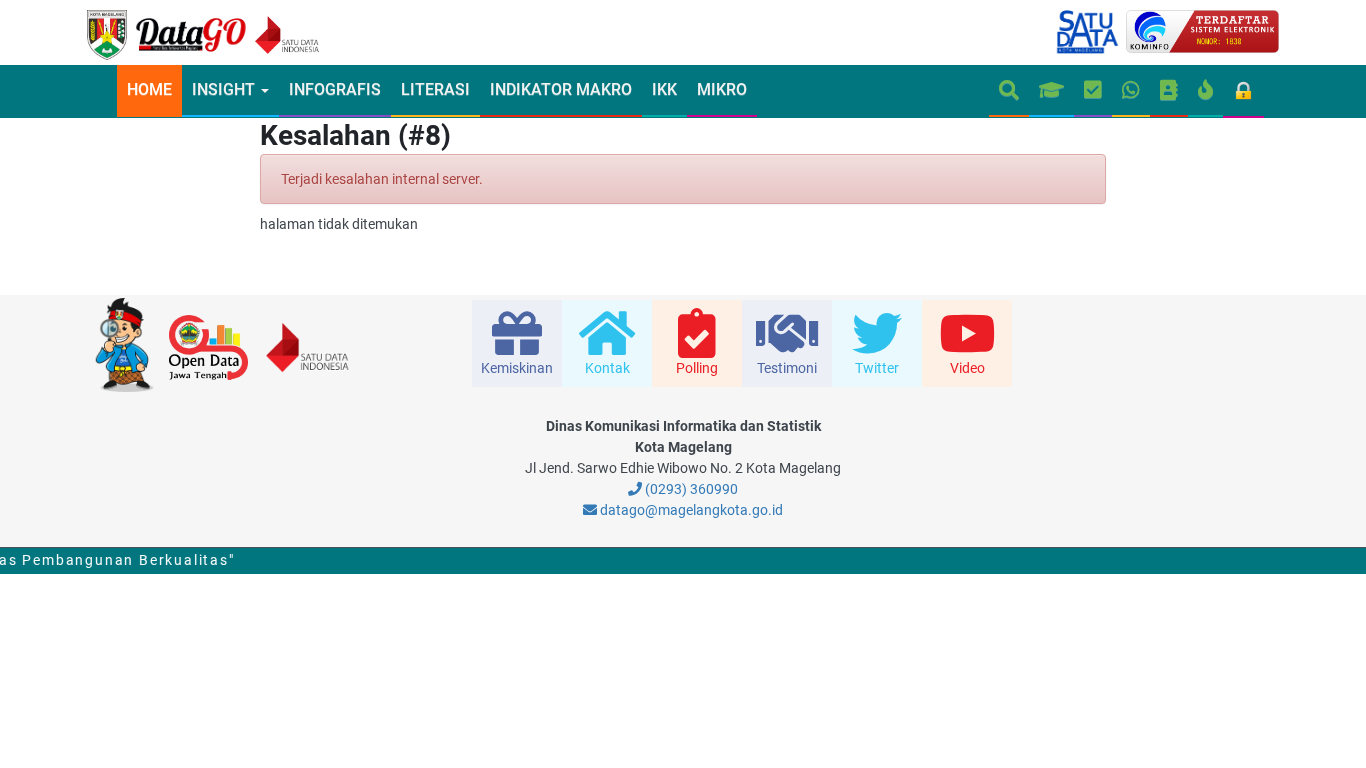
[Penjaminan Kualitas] (1093, 91)
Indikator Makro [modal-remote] (561, 89)
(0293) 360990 (690, 489)
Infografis (335, 89)
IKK (664, 89)
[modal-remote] (517, 343)
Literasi (435, 89)
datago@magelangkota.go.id (690, 510)
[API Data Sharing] (1205, 91)
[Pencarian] (1009, 91)
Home (149, 89)
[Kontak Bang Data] (1131, 91)
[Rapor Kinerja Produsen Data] (1051, 91)
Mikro (722, 89)
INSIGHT (225, 89)
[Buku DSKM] (1169, 91)
